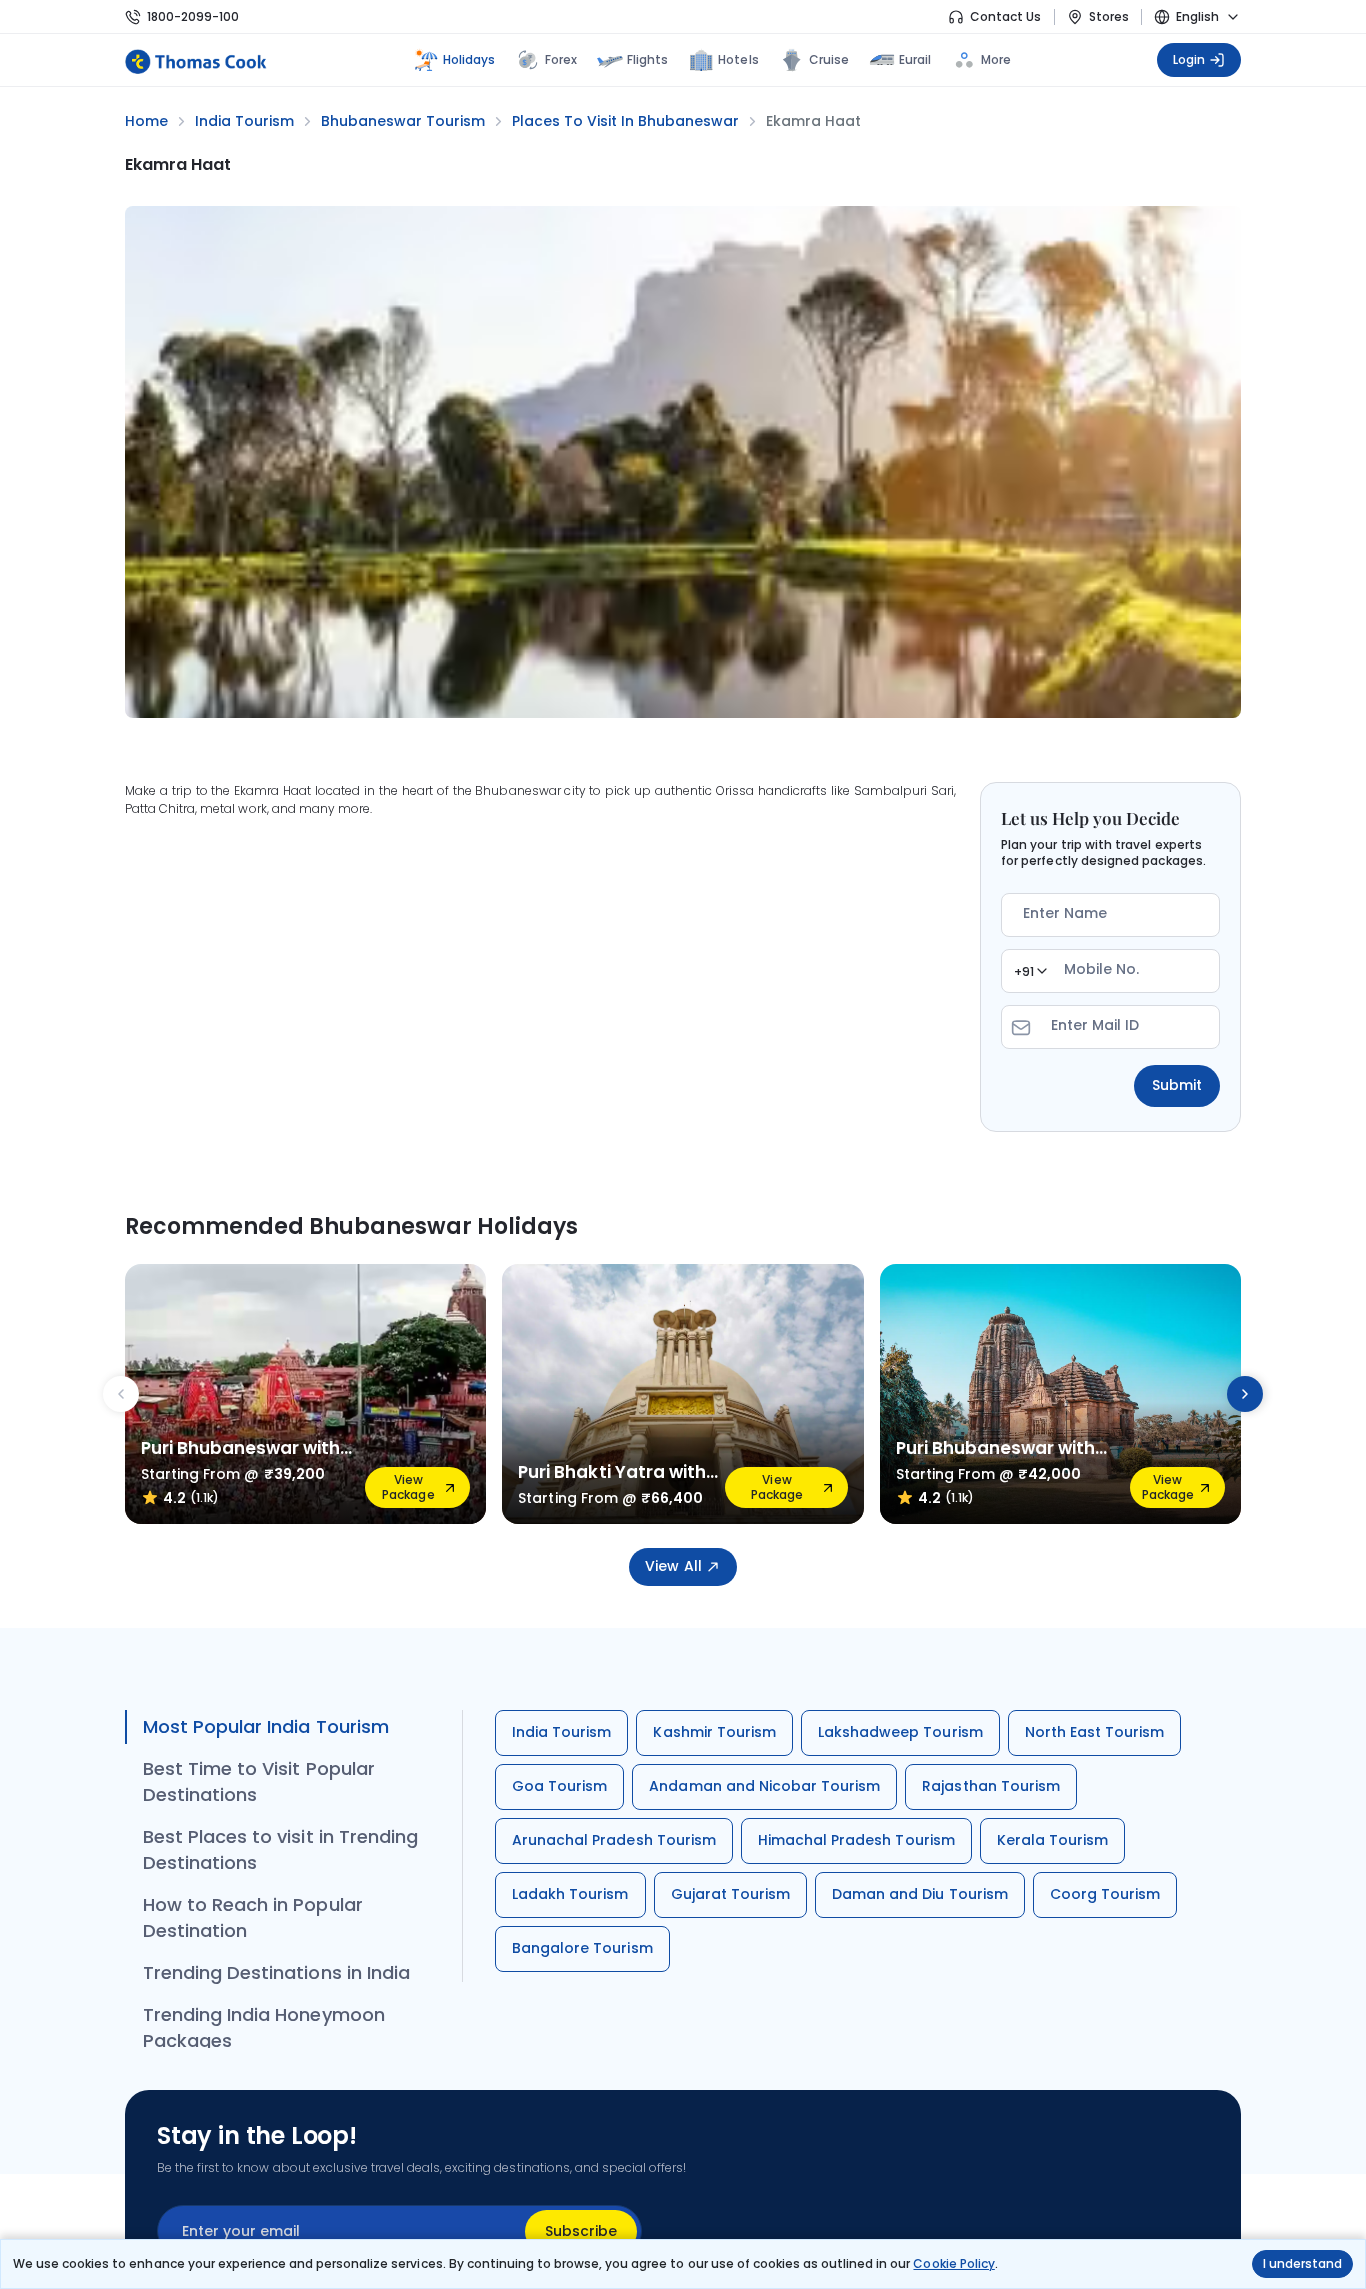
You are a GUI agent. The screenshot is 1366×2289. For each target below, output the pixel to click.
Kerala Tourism (1053, 1840)
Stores (1109, 16)
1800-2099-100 (193, 16)
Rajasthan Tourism (991, 1786)
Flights (647, 59)
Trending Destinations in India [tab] (276, 1972)
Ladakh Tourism (570, 1894)
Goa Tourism (559, 1786)
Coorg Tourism (1105, 1894)
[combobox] (1030, 971)
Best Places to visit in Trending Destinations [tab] (280, 1849)
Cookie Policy (953, 2263)
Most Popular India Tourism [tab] (266, 1726)
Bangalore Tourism (582, 1948)
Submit (1177, 1085)
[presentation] (121, 1394)
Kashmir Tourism (714, 1732)
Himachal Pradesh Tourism (856, 1840)
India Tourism (561, 1732)
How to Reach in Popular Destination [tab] (253, 1917)
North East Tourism (1095, 1732)
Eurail (915, 59)
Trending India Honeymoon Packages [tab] (264, 2027)
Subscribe (581, 2231)
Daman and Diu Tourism (920, 1894)
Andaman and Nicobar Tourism (764, 1786)
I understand (1302, 2263)
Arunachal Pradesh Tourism (614, 1840)
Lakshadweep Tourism (900, 1732)
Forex (561, 59)
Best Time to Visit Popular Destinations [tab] (259, 1781)
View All (673, 1566)
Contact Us (1005, 16)
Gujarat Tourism (731, 1894)
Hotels (738, 59)
